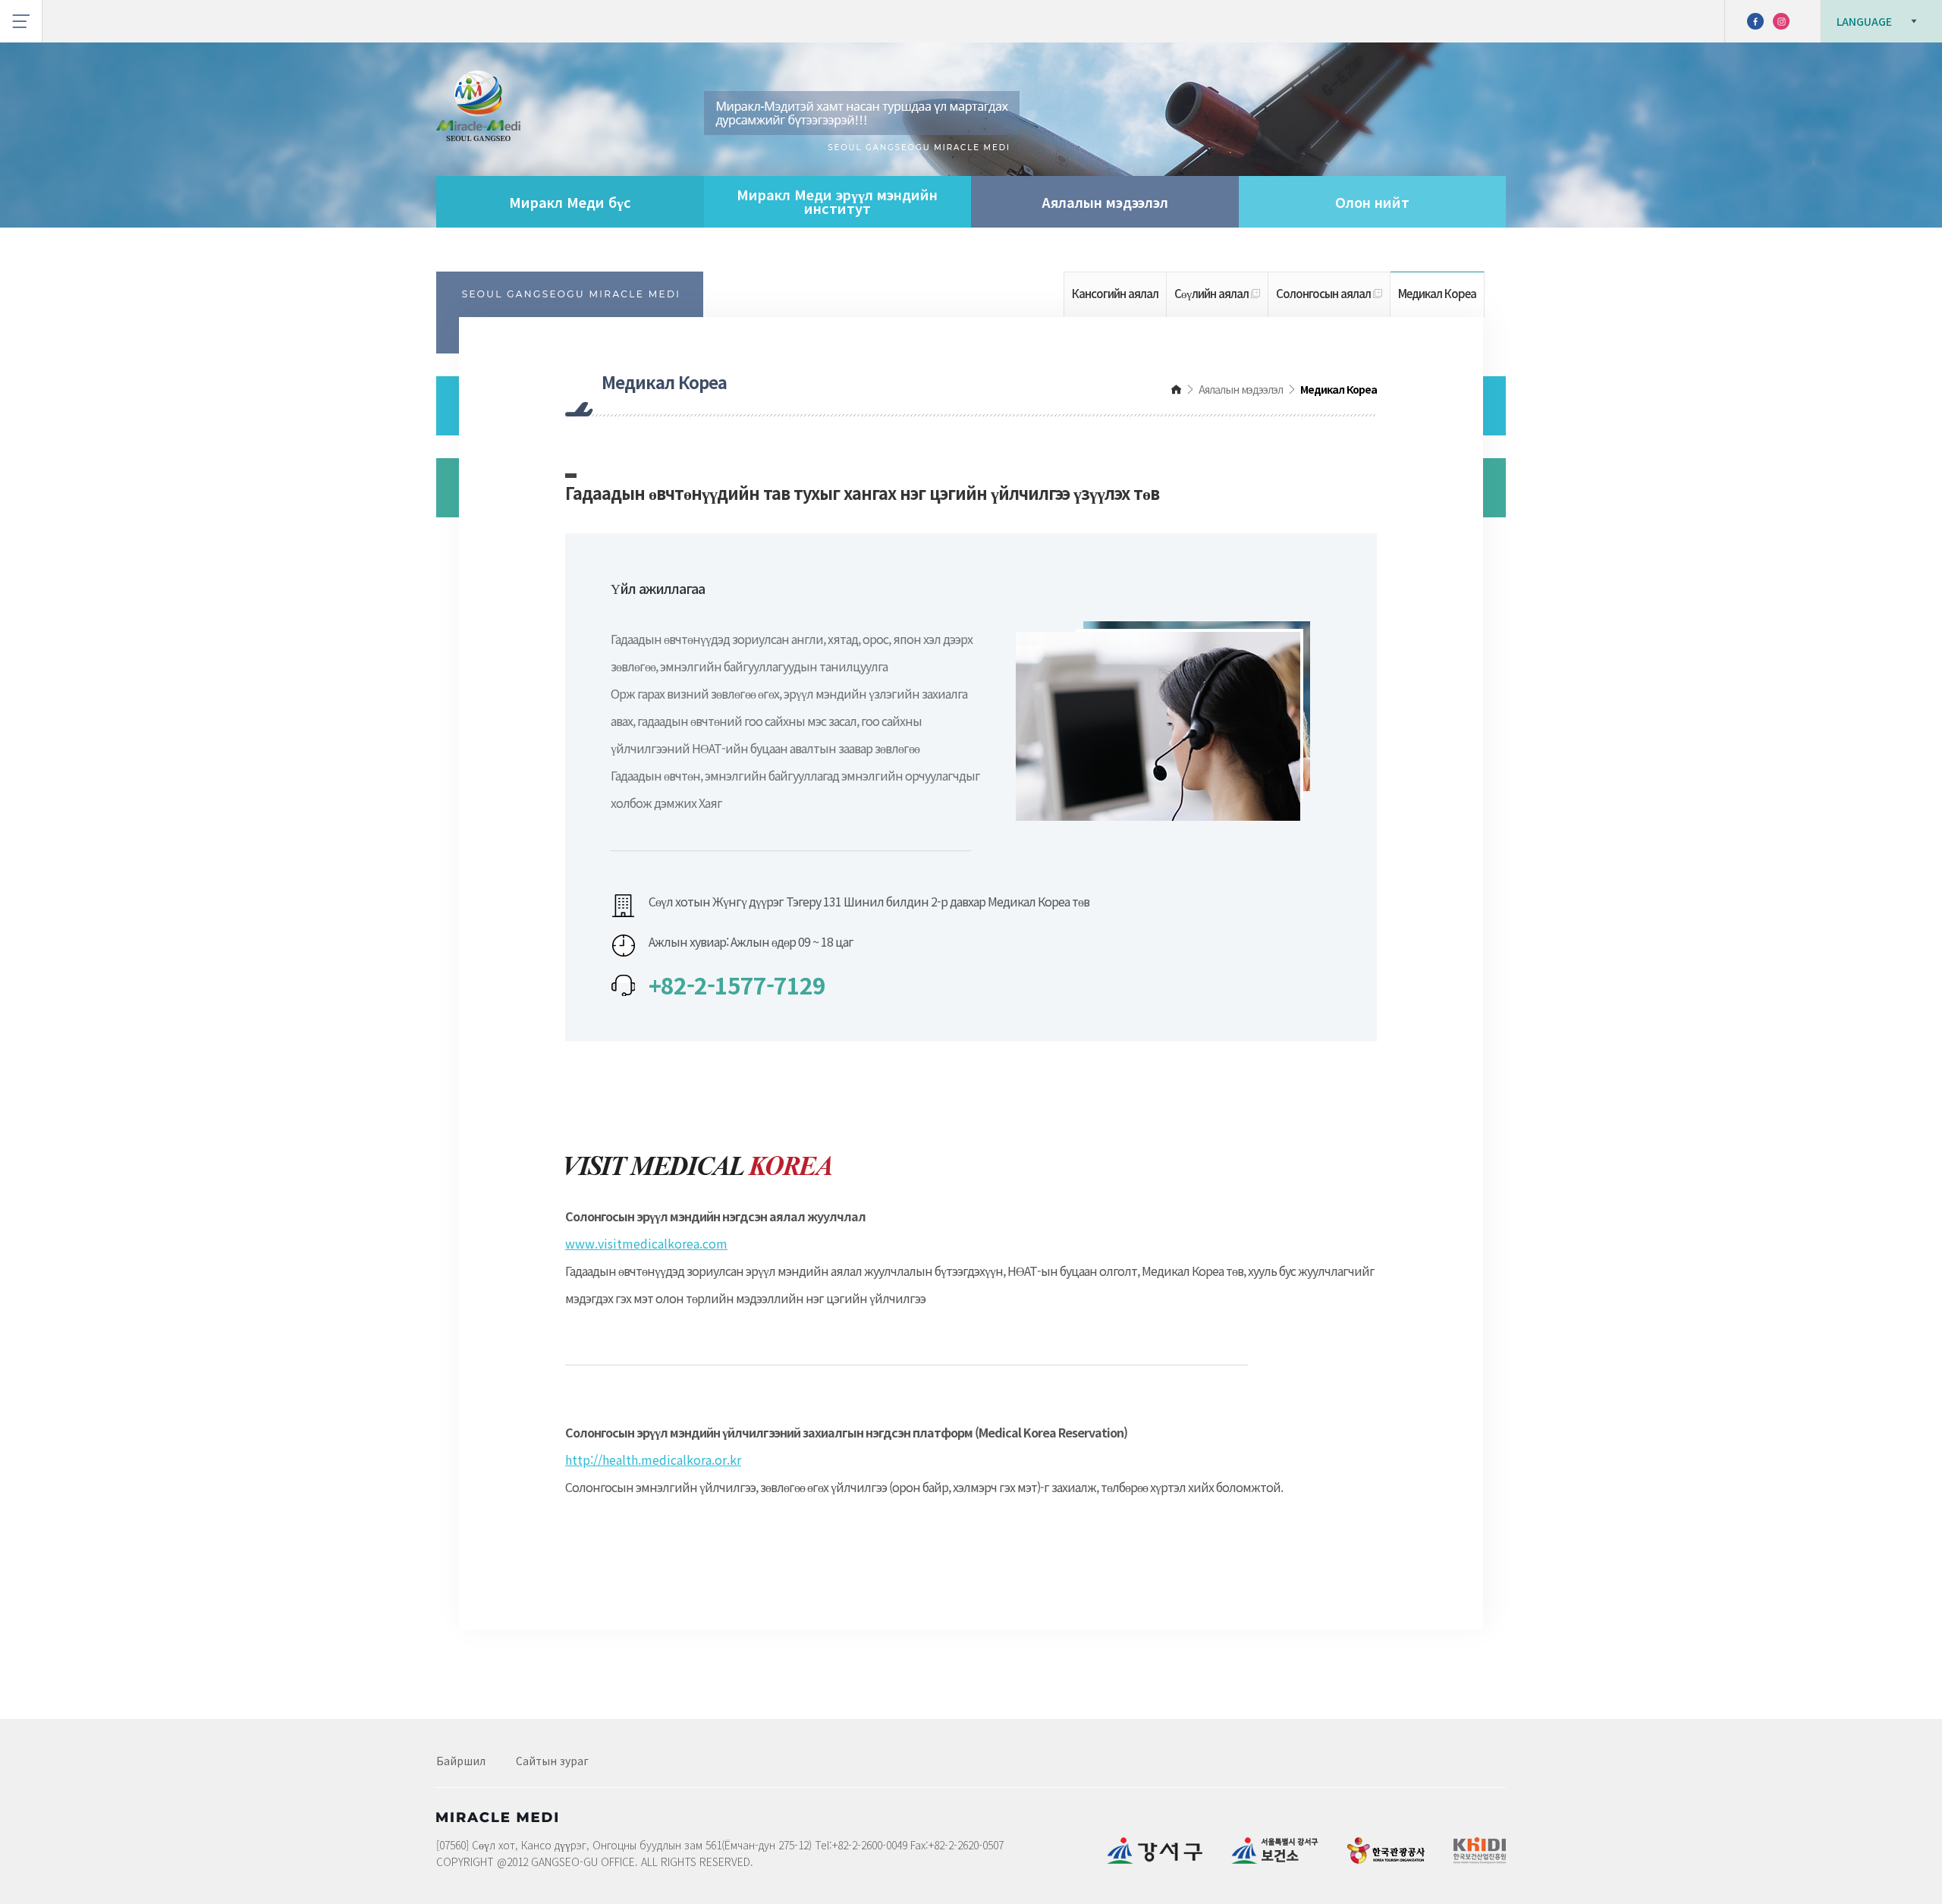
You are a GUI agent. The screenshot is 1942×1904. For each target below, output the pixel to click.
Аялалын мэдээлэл (1105, 202)
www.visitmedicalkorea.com (646, 1243)
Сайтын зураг (552, 1761)
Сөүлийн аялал (1213, 293)
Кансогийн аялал (1115, 293)
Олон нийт (1372, 202)
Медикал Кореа (1437, 293)
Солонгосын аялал (1325, 293)
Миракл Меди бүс (570, 202)
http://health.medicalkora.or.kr (653, 1459)
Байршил (461, 1761)
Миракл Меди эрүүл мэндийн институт (837, 201)
